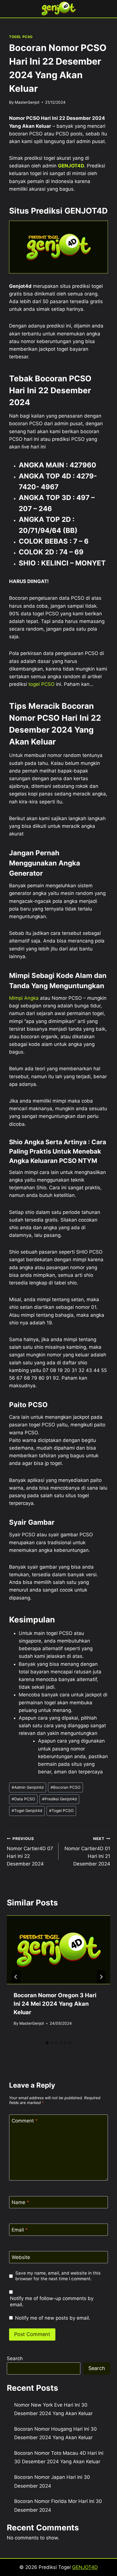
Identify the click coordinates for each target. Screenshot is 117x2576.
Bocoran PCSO (65, 1787)
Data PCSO (23, 1799)
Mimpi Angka (24, 998)
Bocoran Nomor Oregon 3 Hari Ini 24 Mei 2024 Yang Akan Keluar (55, 2004)
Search (15, 2358)
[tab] (47, 2043)
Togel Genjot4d (27, 1811)
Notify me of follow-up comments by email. (52, 2301)
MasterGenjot (27, 102)
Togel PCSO (61, 1811)
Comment (25, 2121)
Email (20, 2230)
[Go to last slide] (16, 1977)
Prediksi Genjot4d (59, 1799)
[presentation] (58, 1950)
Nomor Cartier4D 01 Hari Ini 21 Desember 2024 (87, 1851)
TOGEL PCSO (21, 37)
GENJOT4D (71, 166)
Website (21, 2257)
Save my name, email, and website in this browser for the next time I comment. (58, 2276)
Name (20, 2202)
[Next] (101, 1977)
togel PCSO (41, 684)
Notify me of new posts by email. (53, 2318)
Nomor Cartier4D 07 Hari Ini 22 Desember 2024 (30, 1851)
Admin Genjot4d (28, 1787)
